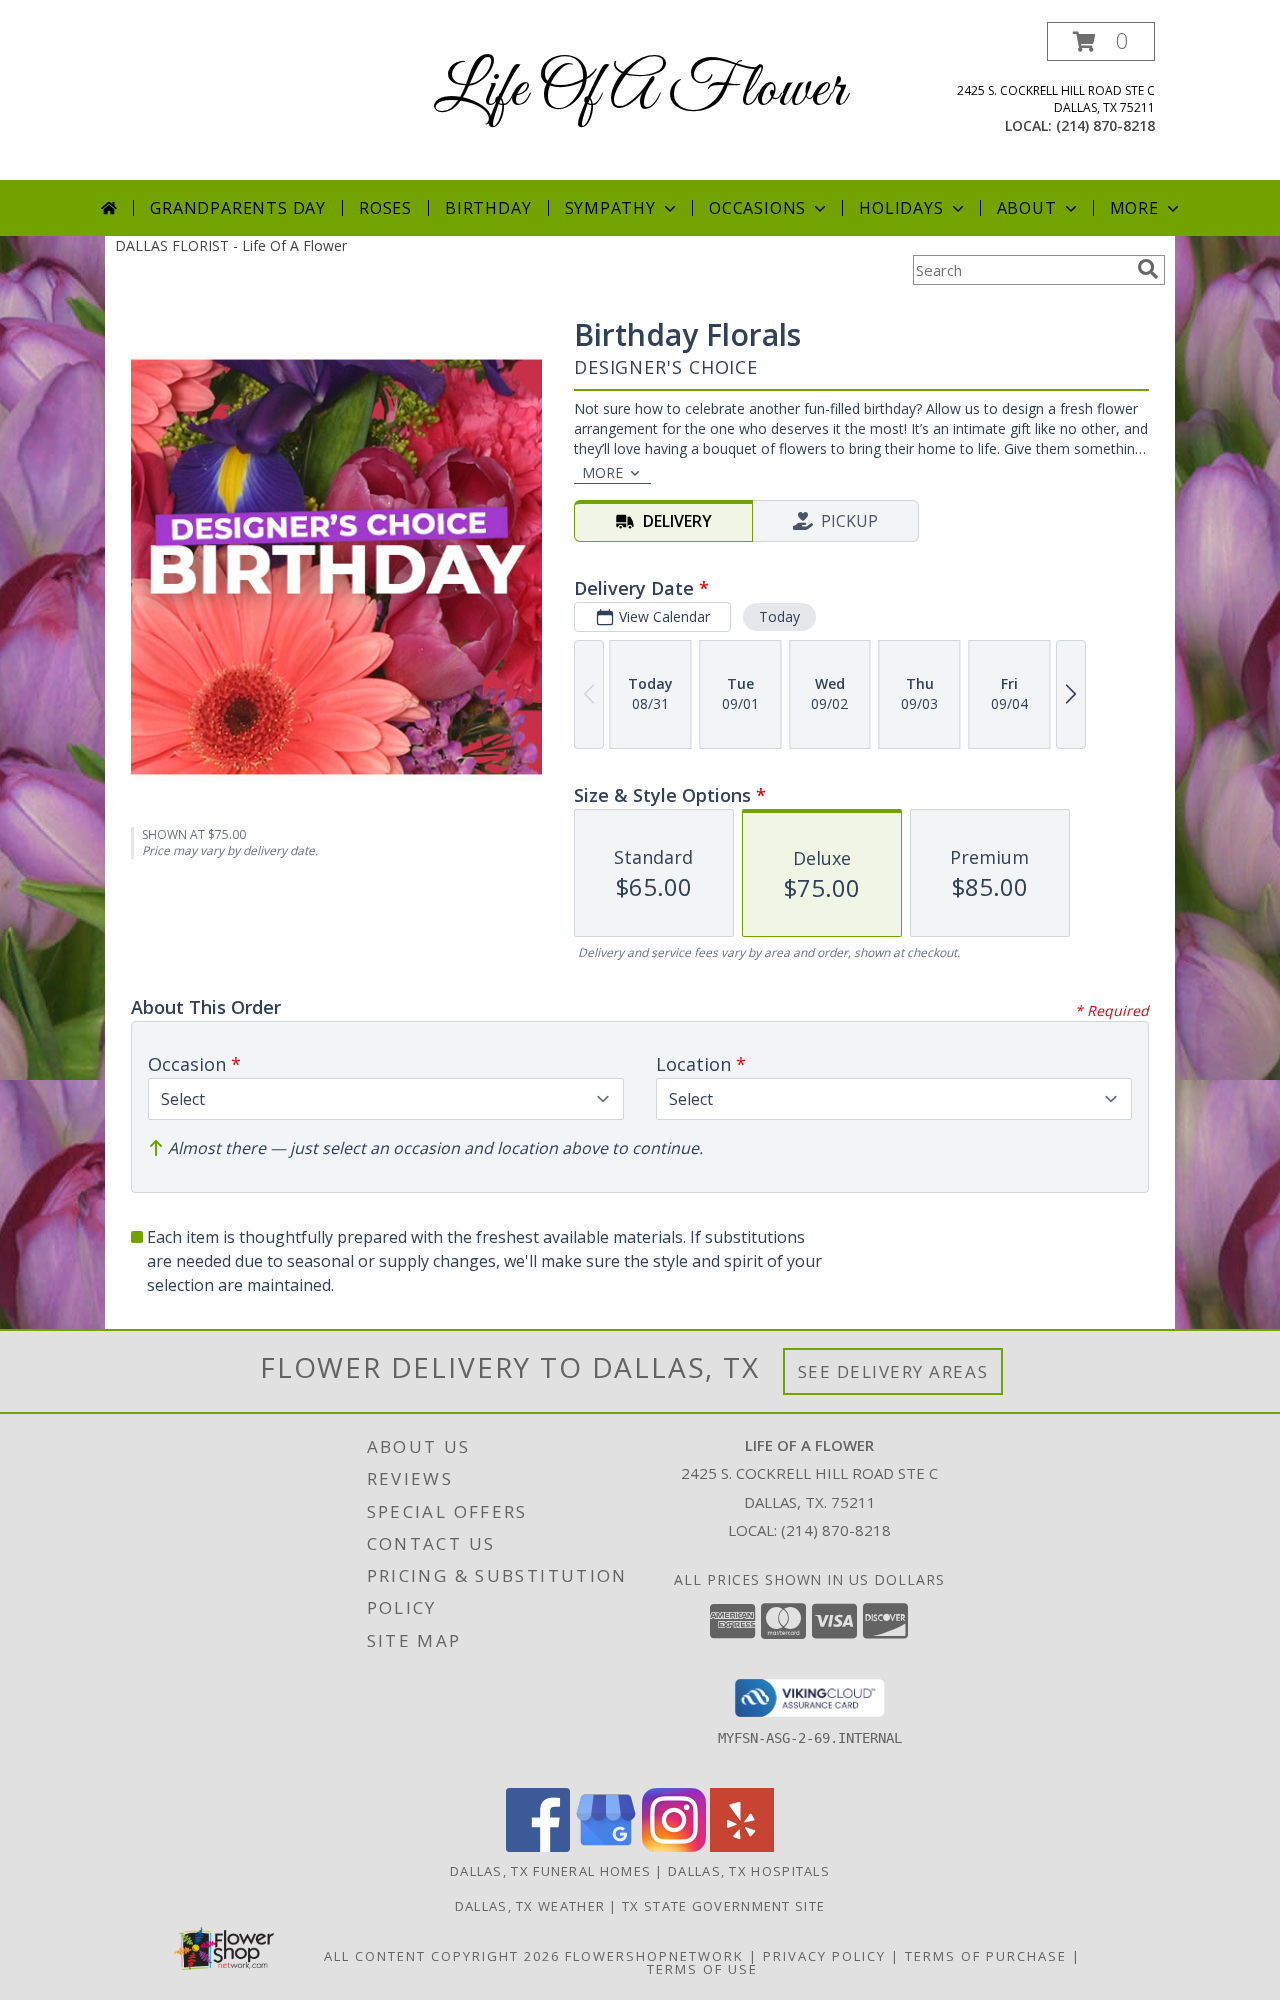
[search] (1148, 269)
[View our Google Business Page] (606, 1846)
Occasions (757, 208)
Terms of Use (702, 1969)
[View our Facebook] (538, 1846)
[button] (1101, 41)
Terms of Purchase (986, 1956)
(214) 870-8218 (1105, 125)
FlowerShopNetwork (654, 1956)
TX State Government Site (723, 1906)
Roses (385, 208)
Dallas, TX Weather (530, 1906)
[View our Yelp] (742, 1846)
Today (779, 616)
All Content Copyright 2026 (442, 1956)
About (1027, 208)
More (1134, 208)
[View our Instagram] (674, 1846)
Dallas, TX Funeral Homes (550, 1871)
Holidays (901, 208)
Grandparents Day (238, 208)
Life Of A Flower (640, 90)
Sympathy (610, 208)
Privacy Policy (824, 1956)
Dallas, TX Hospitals (749, 1871)
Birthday (488, 208)
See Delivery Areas (893, 1371)
